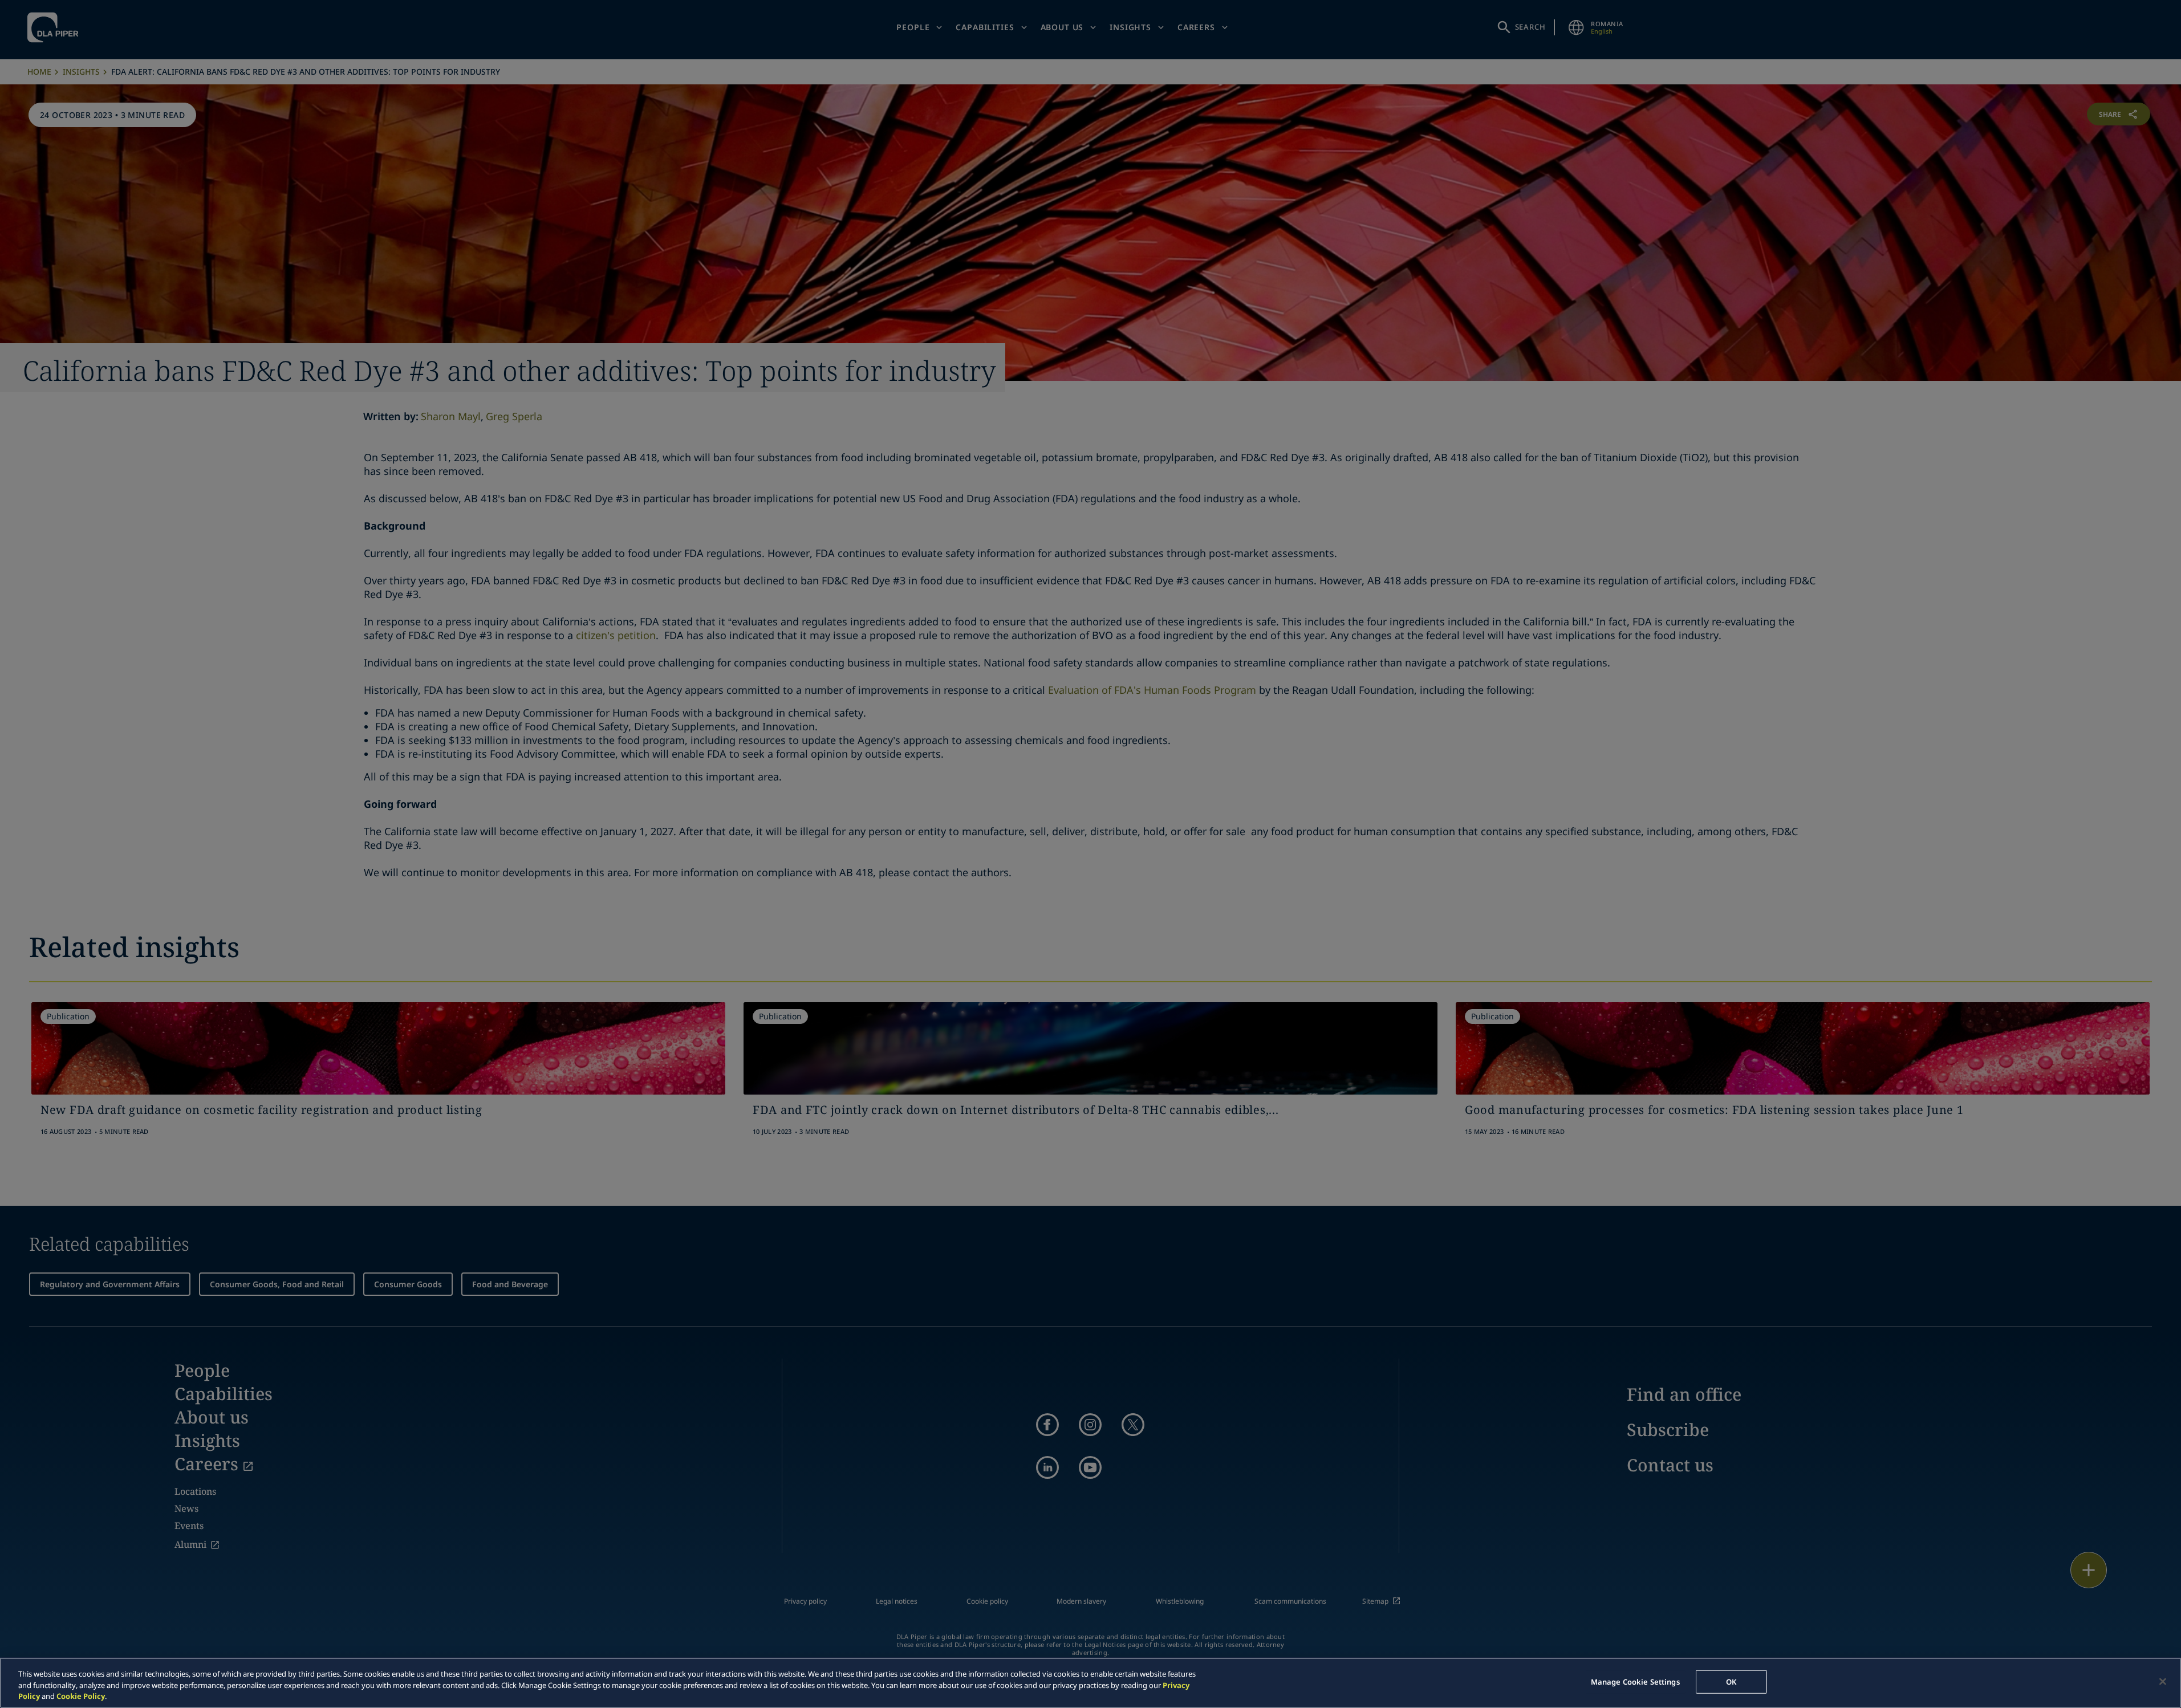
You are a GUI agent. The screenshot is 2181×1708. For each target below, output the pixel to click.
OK (1731, 1681)
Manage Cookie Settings (1635, 1681)
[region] (1090, 1683)
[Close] (2163, 1681)
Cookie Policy (81, 1696)
